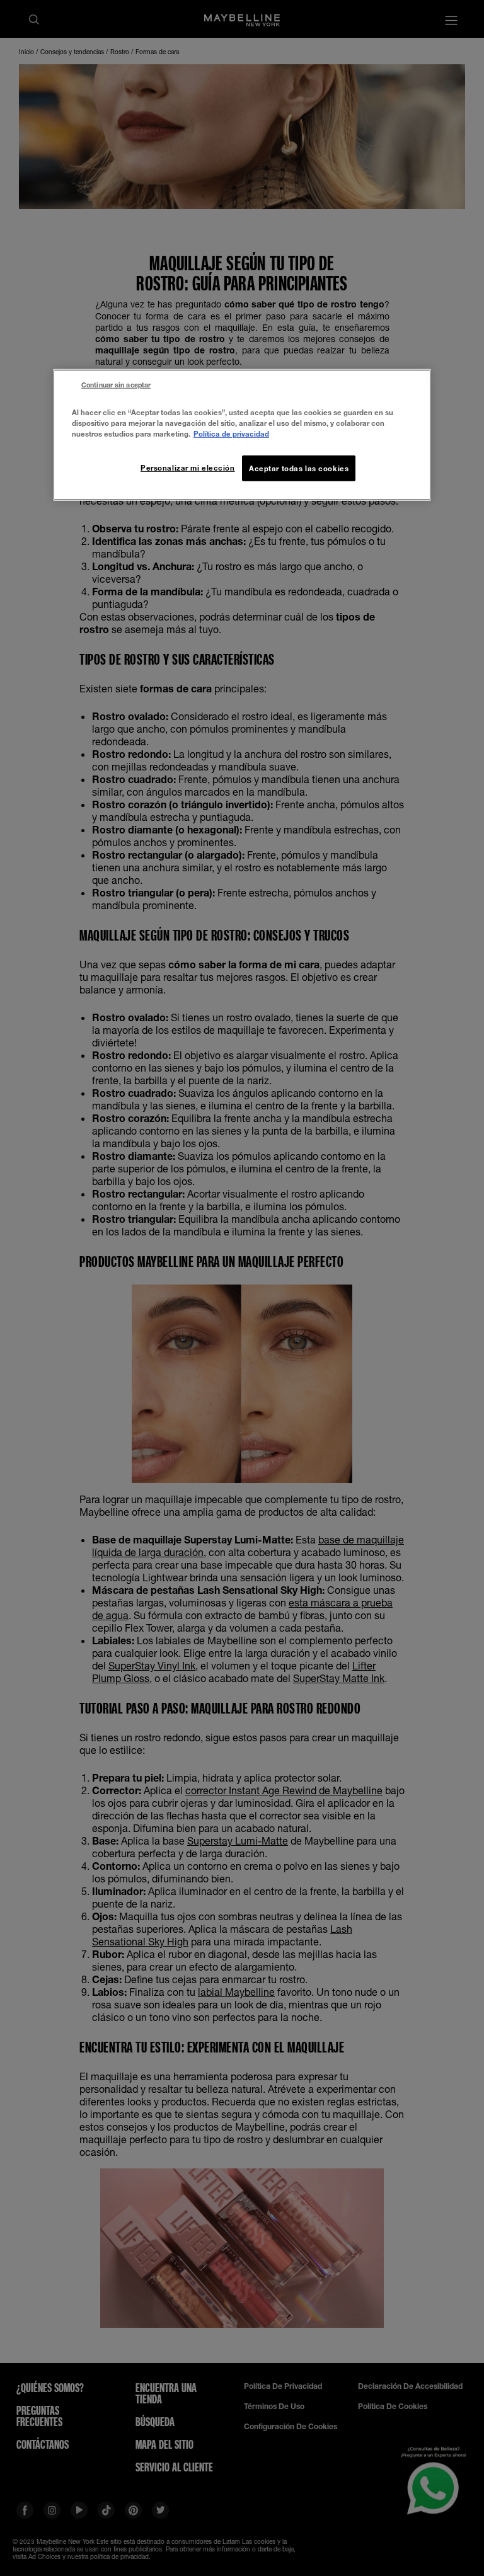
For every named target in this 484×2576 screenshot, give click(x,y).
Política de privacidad (231, 434)
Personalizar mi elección (188, 467)
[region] (242, 435)
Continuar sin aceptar (116, 385)
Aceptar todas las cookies (299, 468)
